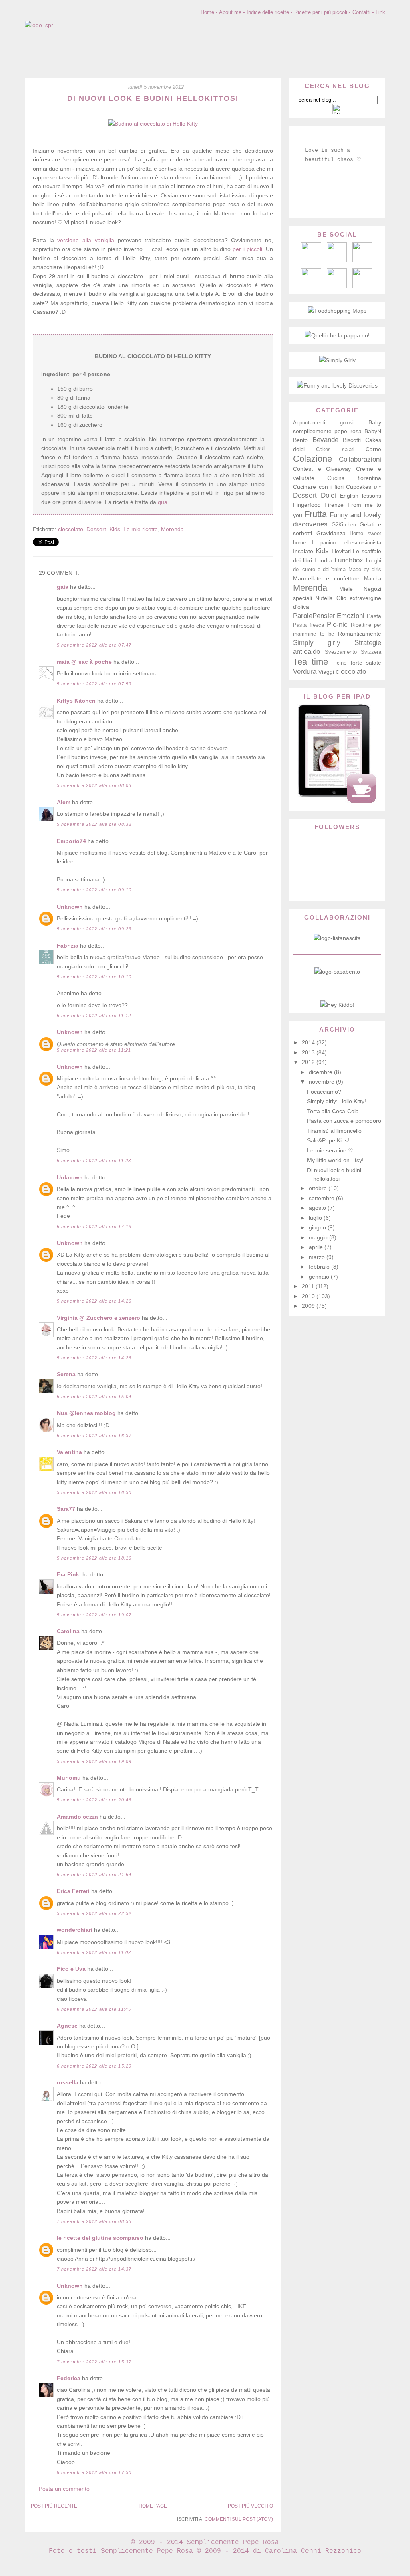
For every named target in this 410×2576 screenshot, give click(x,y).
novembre (322, 1082)
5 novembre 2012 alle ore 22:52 (94, 1913)
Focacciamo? (324, 1092)
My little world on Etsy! (335, 1160)
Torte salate (365, 663)
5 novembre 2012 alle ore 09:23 (94, 929)
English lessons (361, 496)
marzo (318, 1257)
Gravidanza (331, 533)
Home (207, 12)
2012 (309, 1062)
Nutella (324, 598)
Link (380, 12)
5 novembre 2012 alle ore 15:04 (94, 1397)
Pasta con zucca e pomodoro (344, 1121)
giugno (318, 1227)
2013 (309, 1052)
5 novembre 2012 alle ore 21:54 (94, 1875)
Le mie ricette (141, 529)
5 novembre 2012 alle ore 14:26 (94, 1301)
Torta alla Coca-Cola (333, 1111)
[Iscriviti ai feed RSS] (337, 260)
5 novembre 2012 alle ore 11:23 (94, 1161)
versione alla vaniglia (85, 240)
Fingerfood (307, 505)
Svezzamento (341, 652)
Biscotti (352, 440)
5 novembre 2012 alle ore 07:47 (94, 645)
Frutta (316, 514)
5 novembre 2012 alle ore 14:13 (94, 1227)
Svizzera (371, 652)
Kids (115, 529)
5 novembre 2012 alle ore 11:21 (94, 1050)
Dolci (328, 495)
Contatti (361, 12)
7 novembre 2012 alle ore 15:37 (94, 2362)
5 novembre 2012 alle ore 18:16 (94, 1558)
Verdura (305, 672)
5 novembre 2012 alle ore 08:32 (94, 824)
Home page (153, 2506)
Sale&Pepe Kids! (328, 1140)
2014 (309, 1042)
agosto (318, 1208)
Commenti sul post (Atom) (239, 2519)
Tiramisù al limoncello (334, 1131)
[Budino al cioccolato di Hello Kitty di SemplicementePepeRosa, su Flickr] (153, 124)
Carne (373, 449)
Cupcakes (359, 487)
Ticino (339, 663)
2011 (309, 1286)
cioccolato (71, 529)
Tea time (311, 662)
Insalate (303, 551)
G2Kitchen (344, 525)
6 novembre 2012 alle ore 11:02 (94, 1952)
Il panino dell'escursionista (347, 543)
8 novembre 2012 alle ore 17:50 (94, 2472)
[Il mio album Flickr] (337, 286)
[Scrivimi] (311, 260)
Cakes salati (335, 450)
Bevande (325, 440)
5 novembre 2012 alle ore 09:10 (94, 890)
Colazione (313, 459)
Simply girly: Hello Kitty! (337, 1101)
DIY (378, 487)
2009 (309, 1306)
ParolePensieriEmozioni (329, 616)
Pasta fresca (309, 625)
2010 (309, 1296)
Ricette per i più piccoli (321, 12)
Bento (300, 440)
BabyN (373, 431)
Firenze (334, 505)
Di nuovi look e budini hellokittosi (153, 98)
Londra (323, 560)
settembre (322, 1198)
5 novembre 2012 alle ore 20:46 (94, 1800)
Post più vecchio (250, 2506)
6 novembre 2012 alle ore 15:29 (94, 2066)
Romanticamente (360, 634)
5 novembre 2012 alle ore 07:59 (94, 684)
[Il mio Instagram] (362, 286)
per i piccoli (247, 249)
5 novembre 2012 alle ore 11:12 (94, 1016)
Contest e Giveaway (322, 469)
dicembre (321, 1072)
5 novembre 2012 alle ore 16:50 (94, 1492)
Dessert (96, 529)
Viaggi (326, 672)
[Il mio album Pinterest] (362, 260)
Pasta (374, 616)
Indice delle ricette (268, 12)
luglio (316, 1218)
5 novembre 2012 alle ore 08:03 (94, 785)
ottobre (319, 1188)
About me (230, 12)
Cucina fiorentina (354, 478)
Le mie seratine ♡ (330, 1150)
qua (163, 502)
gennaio (320, 1277)
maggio (319, 1237)
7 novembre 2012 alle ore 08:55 (94, 2221)
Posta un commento (64, 2489)
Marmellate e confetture (326, 578)
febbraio (320, 1267)
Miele (346, 589)
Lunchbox (349, 560)
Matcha (373, 579)
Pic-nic (337, 625)
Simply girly (317, 643)
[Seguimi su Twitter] (311, 286)
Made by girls (365, 570)
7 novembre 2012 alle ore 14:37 (94, 2269)
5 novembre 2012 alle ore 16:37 (94, 1436)
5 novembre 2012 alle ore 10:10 (94, 977)
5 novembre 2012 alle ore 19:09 (94, 1761)
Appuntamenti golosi (323, 423)
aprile (317, 1247)
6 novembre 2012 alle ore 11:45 (94, 2009)
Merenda (172, 529)
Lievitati (341, 551)
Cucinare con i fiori (318, 487)
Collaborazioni (360, 459)
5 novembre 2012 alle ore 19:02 (94, 1615)
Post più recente (54, 2506)
